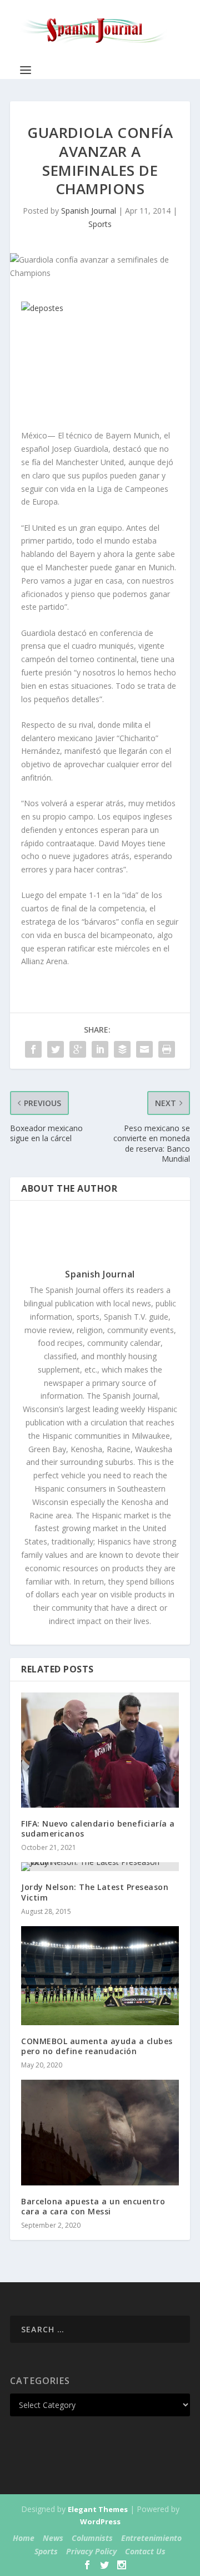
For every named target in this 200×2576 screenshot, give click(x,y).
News (53, 2538)
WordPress (100, 2521)
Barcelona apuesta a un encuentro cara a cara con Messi (93, 2206)
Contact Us (145, 2551)
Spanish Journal (89, 211)
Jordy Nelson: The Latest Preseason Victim (95, 1892)
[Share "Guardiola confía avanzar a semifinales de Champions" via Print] (167, 1049)
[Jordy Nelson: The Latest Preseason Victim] (100, 1867)
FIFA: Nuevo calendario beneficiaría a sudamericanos (98, 1829)
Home (24, 2538)
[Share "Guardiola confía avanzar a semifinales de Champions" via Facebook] (33, 1049)
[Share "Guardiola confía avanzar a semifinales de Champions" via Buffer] (122, 1049)
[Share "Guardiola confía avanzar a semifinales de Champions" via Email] (144, 1049)
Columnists (92, 2538)
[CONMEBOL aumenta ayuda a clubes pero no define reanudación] (100, 1976)
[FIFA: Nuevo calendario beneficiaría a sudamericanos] (100, 1750)
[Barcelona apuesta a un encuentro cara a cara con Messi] (100, 2132)
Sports (100, 224)
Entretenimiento (151, 2538)
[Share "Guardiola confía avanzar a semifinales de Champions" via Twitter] (56, 1049)
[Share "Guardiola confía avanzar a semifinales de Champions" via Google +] (78, 1049)
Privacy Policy (91, 2551)
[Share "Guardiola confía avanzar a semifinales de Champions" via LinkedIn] (100, 1049)
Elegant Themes (98, 2509)
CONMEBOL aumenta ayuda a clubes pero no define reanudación (97, 2046)
